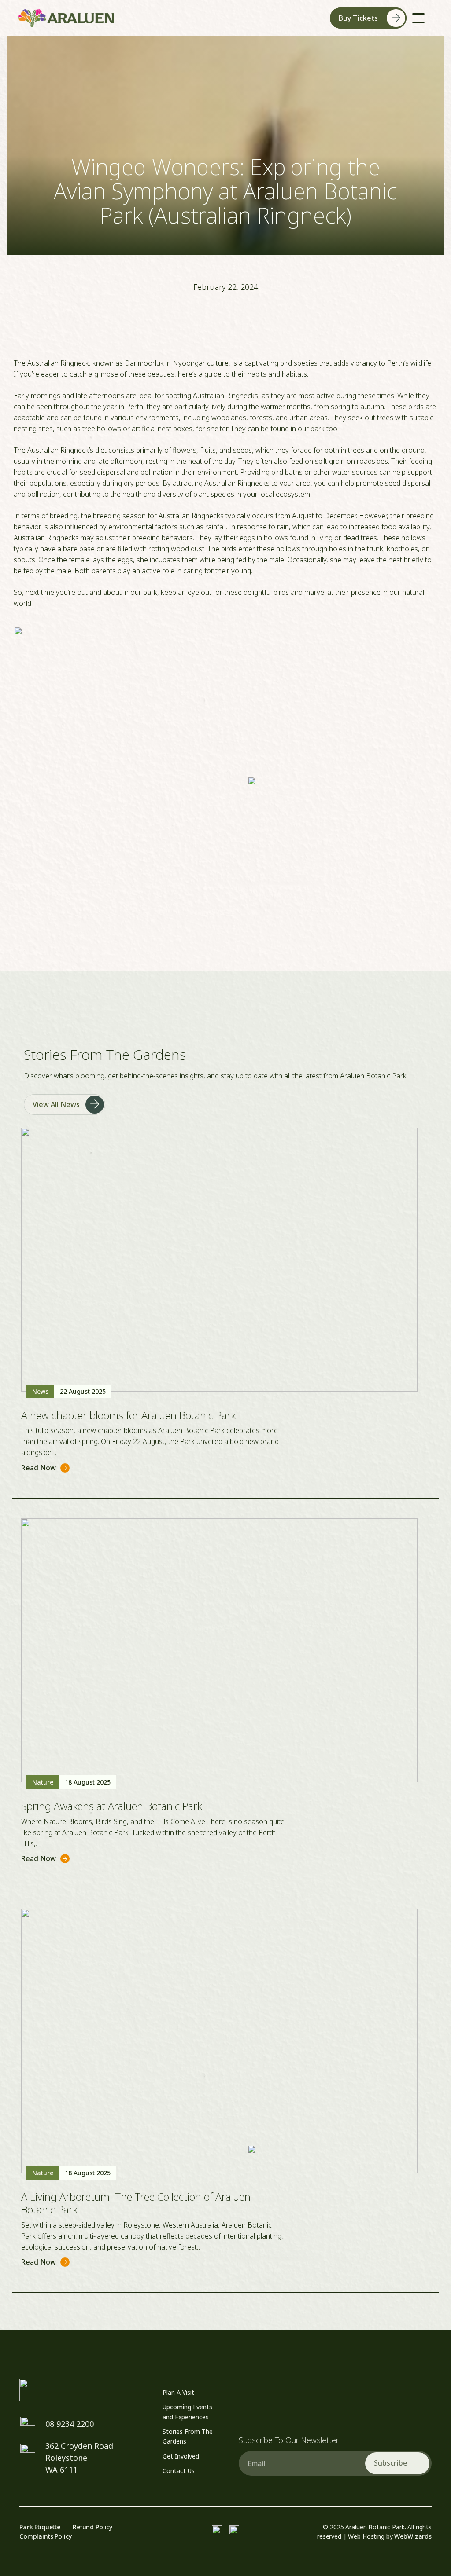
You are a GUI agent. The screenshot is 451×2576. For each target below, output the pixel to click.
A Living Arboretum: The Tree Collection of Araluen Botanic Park (136, 2203)
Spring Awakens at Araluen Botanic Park (112, 1806)
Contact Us (179, 2471)
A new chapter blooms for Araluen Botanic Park (128, 1415)
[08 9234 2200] (32, 2424)
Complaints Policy (46, 2536)
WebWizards (413, 2536)
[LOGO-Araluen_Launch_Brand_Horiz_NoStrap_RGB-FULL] (66, 18)
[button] (418, 18)
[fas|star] (217, 2531)
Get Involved (181, 2456)
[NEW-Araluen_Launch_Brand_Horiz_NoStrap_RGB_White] (80, 2390)
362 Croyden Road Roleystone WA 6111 (79, 2458)
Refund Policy (92, 2527)
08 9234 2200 (70, 2424)
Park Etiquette (40, 2527)
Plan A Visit (178, 2392)
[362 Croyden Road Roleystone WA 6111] (32, 2452)
